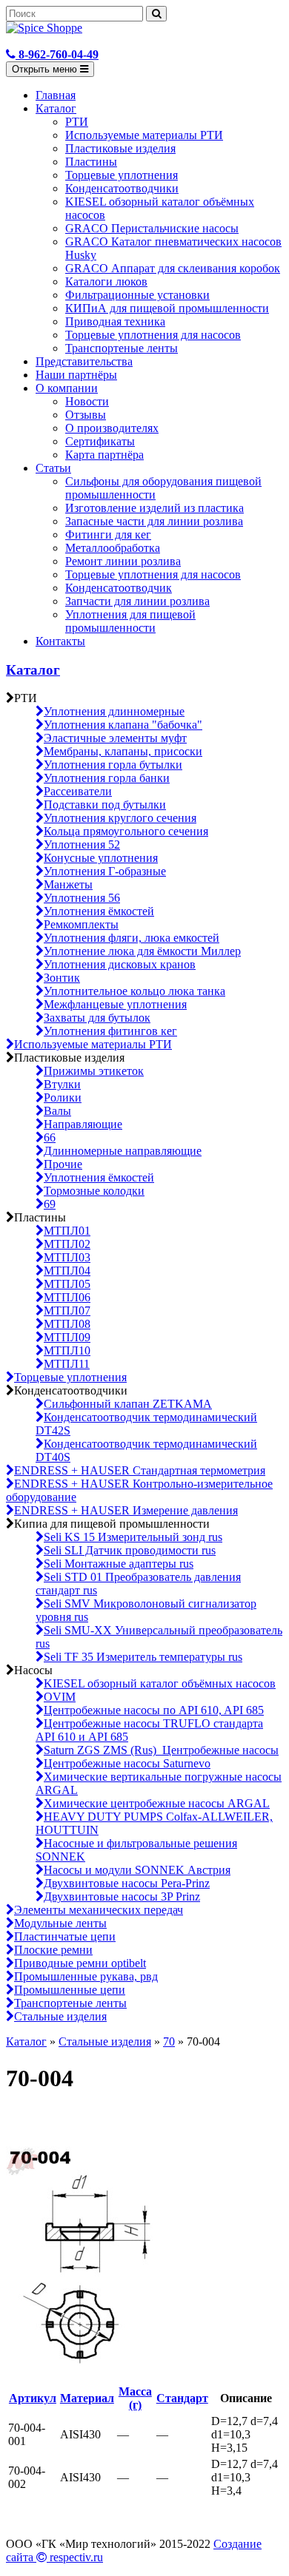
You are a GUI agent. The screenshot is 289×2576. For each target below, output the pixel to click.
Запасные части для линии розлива (154, 521)
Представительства (84, 361)
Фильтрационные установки (137, 295)
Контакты (60, 641)
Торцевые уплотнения (122, 175)
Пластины (91, 162)
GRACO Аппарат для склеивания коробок (173, 268)
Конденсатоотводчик (119, 588)
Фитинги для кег (108, 535)
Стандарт (182, 2398)
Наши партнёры (76, 375)
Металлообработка (113, 548)
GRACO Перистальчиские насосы (152, 228)
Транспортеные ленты (122, 348)
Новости (87, 401)
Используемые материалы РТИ (144, 135)
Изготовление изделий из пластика (155, 508)
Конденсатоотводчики (122, 188)
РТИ (77, 122)
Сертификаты (100, 441)
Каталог (56, 108)
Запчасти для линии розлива (137, 601)
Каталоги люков (106, 281)
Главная (56, 95)
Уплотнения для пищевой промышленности (130, 621)
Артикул (33, 2398)
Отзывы (86, 415)
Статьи (53, 468)
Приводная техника (115, 321)
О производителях (112, 428)
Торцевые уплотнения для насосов (153, 335)
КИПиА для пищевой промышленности (167, 308)
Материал (87, 2398)
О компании (67, 388)
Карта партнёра (104, 455)
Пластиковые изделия (120, 148)
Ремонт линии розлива (123, 561)
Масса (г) (135, 2398)
